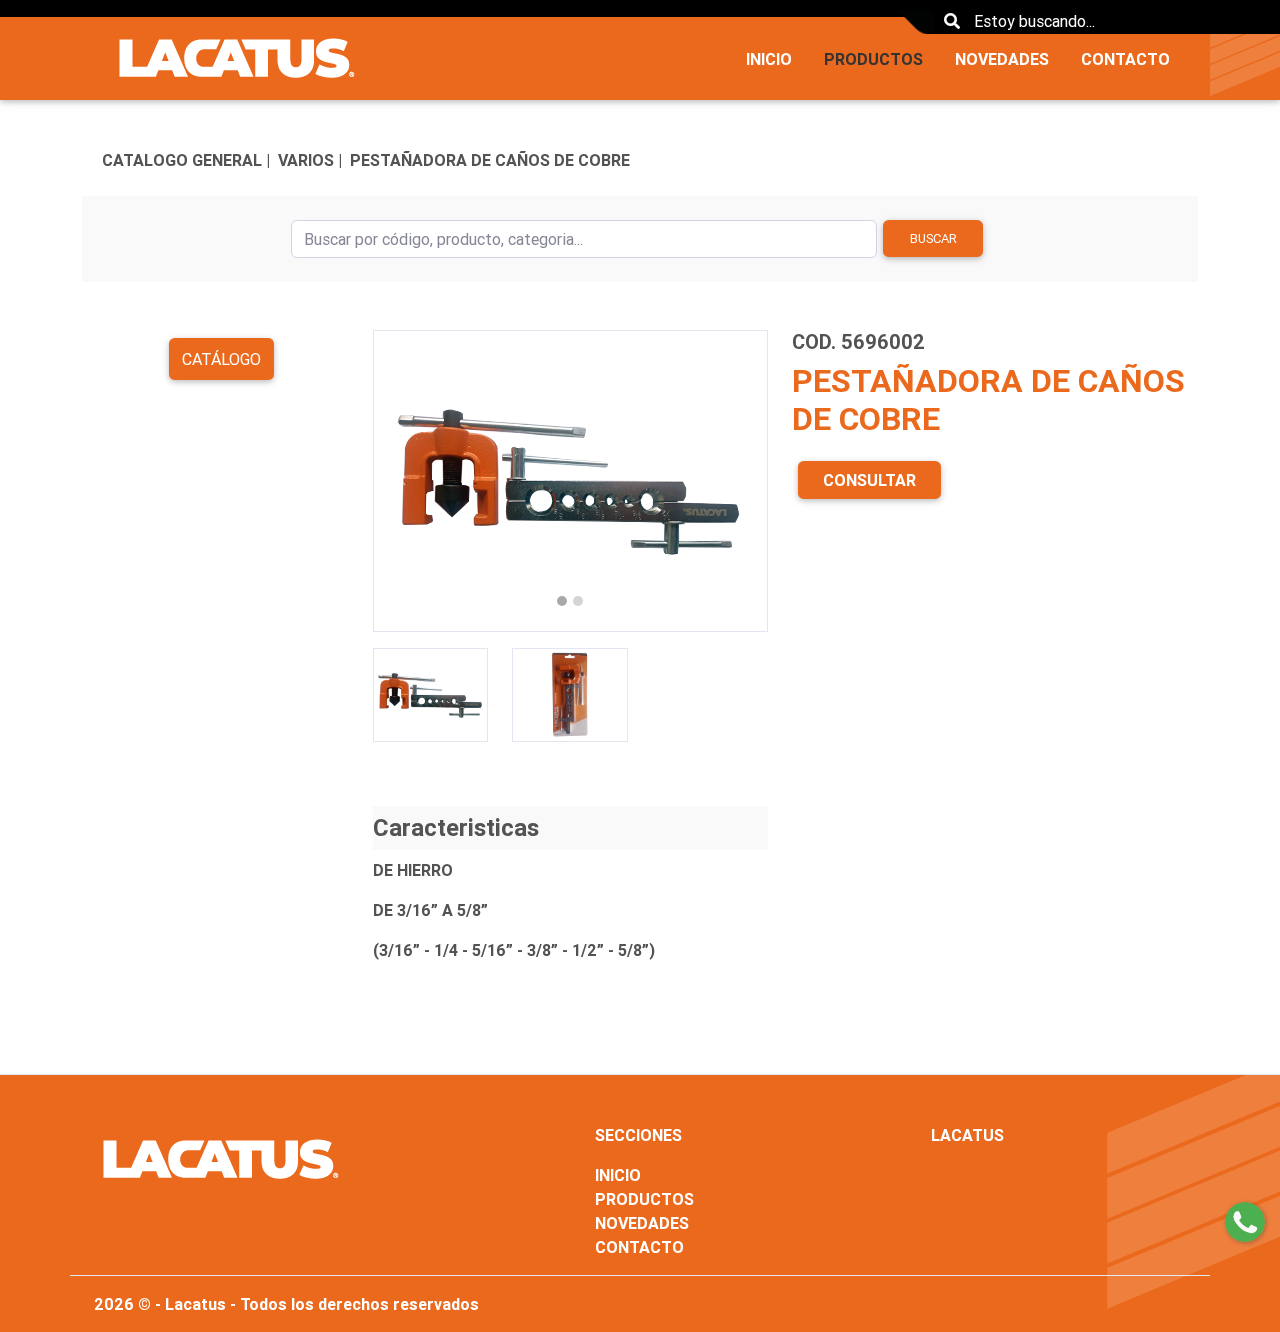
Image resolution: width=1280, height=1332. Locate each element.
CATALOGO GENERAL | (186, 160)
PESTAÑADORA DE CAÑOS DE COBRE (490, 160)
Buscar (933, 238)
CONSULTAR (869, 480)
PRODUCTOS (873, 59)
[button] (402, 481)
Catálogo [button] (221, 359)
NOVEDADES (1002, 59)
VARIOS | (310, 160)
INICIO (769, 59)
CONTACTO (1125, 59)
